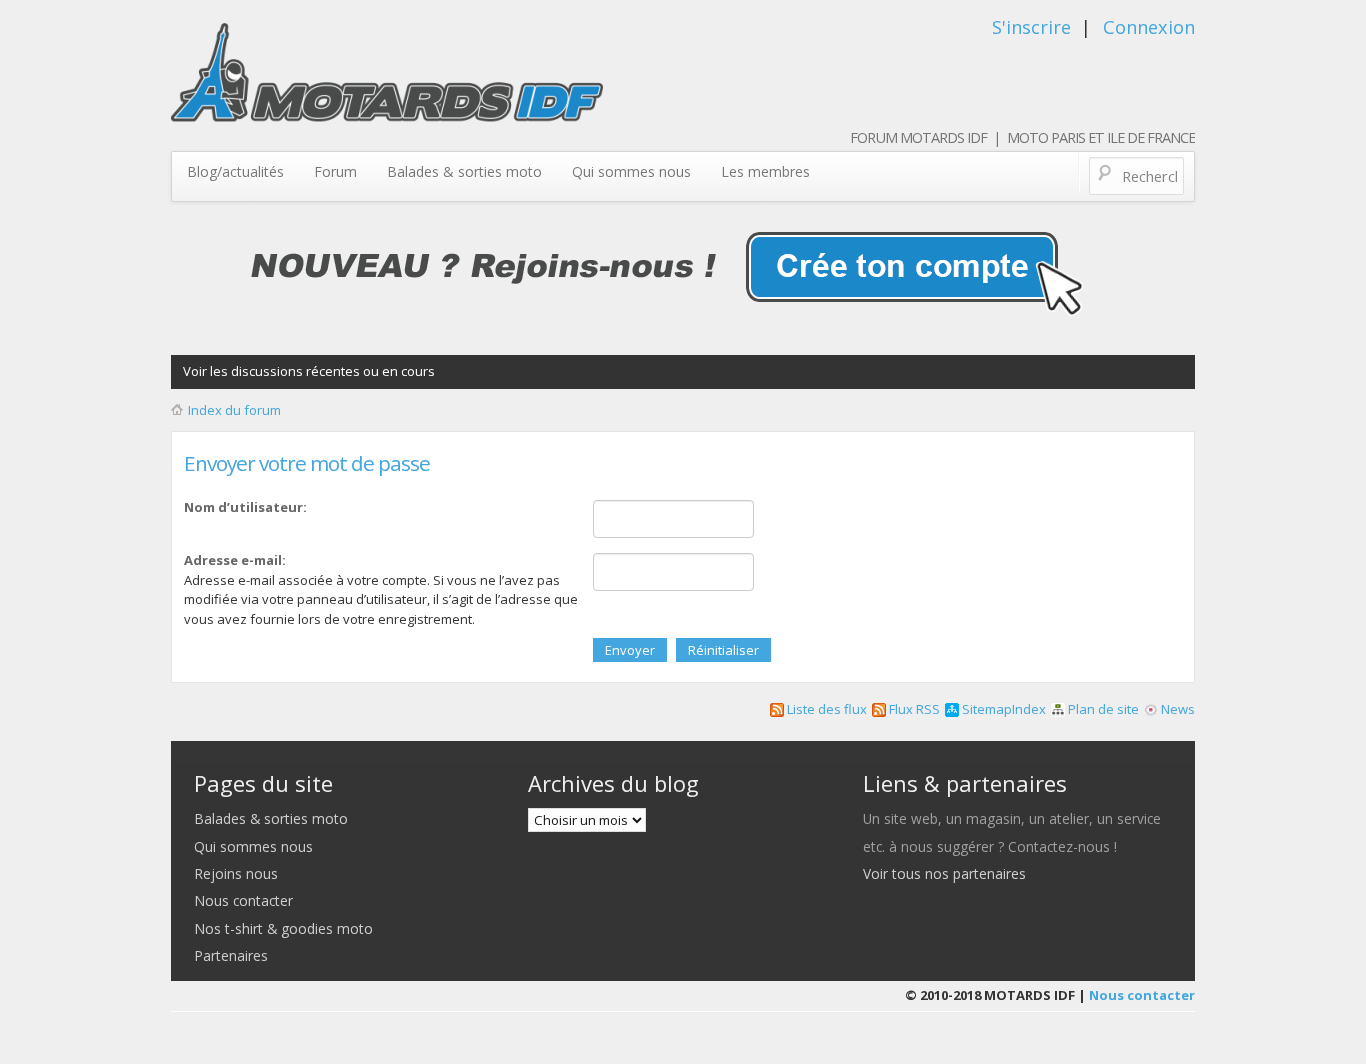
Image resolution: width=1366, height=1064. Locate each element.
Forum (335, 171)
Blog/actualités (235, 171)
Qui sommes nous (631, 171)
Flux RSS (913, 709)
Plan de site (1102, 709)
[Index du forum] (387, 80)
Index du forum (234, 410)
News (1176, 709)
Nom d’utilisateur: (245, 507)
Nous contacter (243, 900)
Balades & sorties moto (464, 171)
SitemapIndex (1002, 709)
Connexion (1149, 27)
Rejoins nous (236, 873)
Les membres (765, 171)
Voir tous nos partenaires (944, 873)
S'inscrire (1031, 27)
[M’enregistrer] (683, 273)
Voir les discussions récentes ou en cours (309, 371)
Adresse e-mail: (235, 560)
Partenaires (231, 955)
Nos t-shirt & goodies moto (283, 928)
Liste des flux (825, 709)
